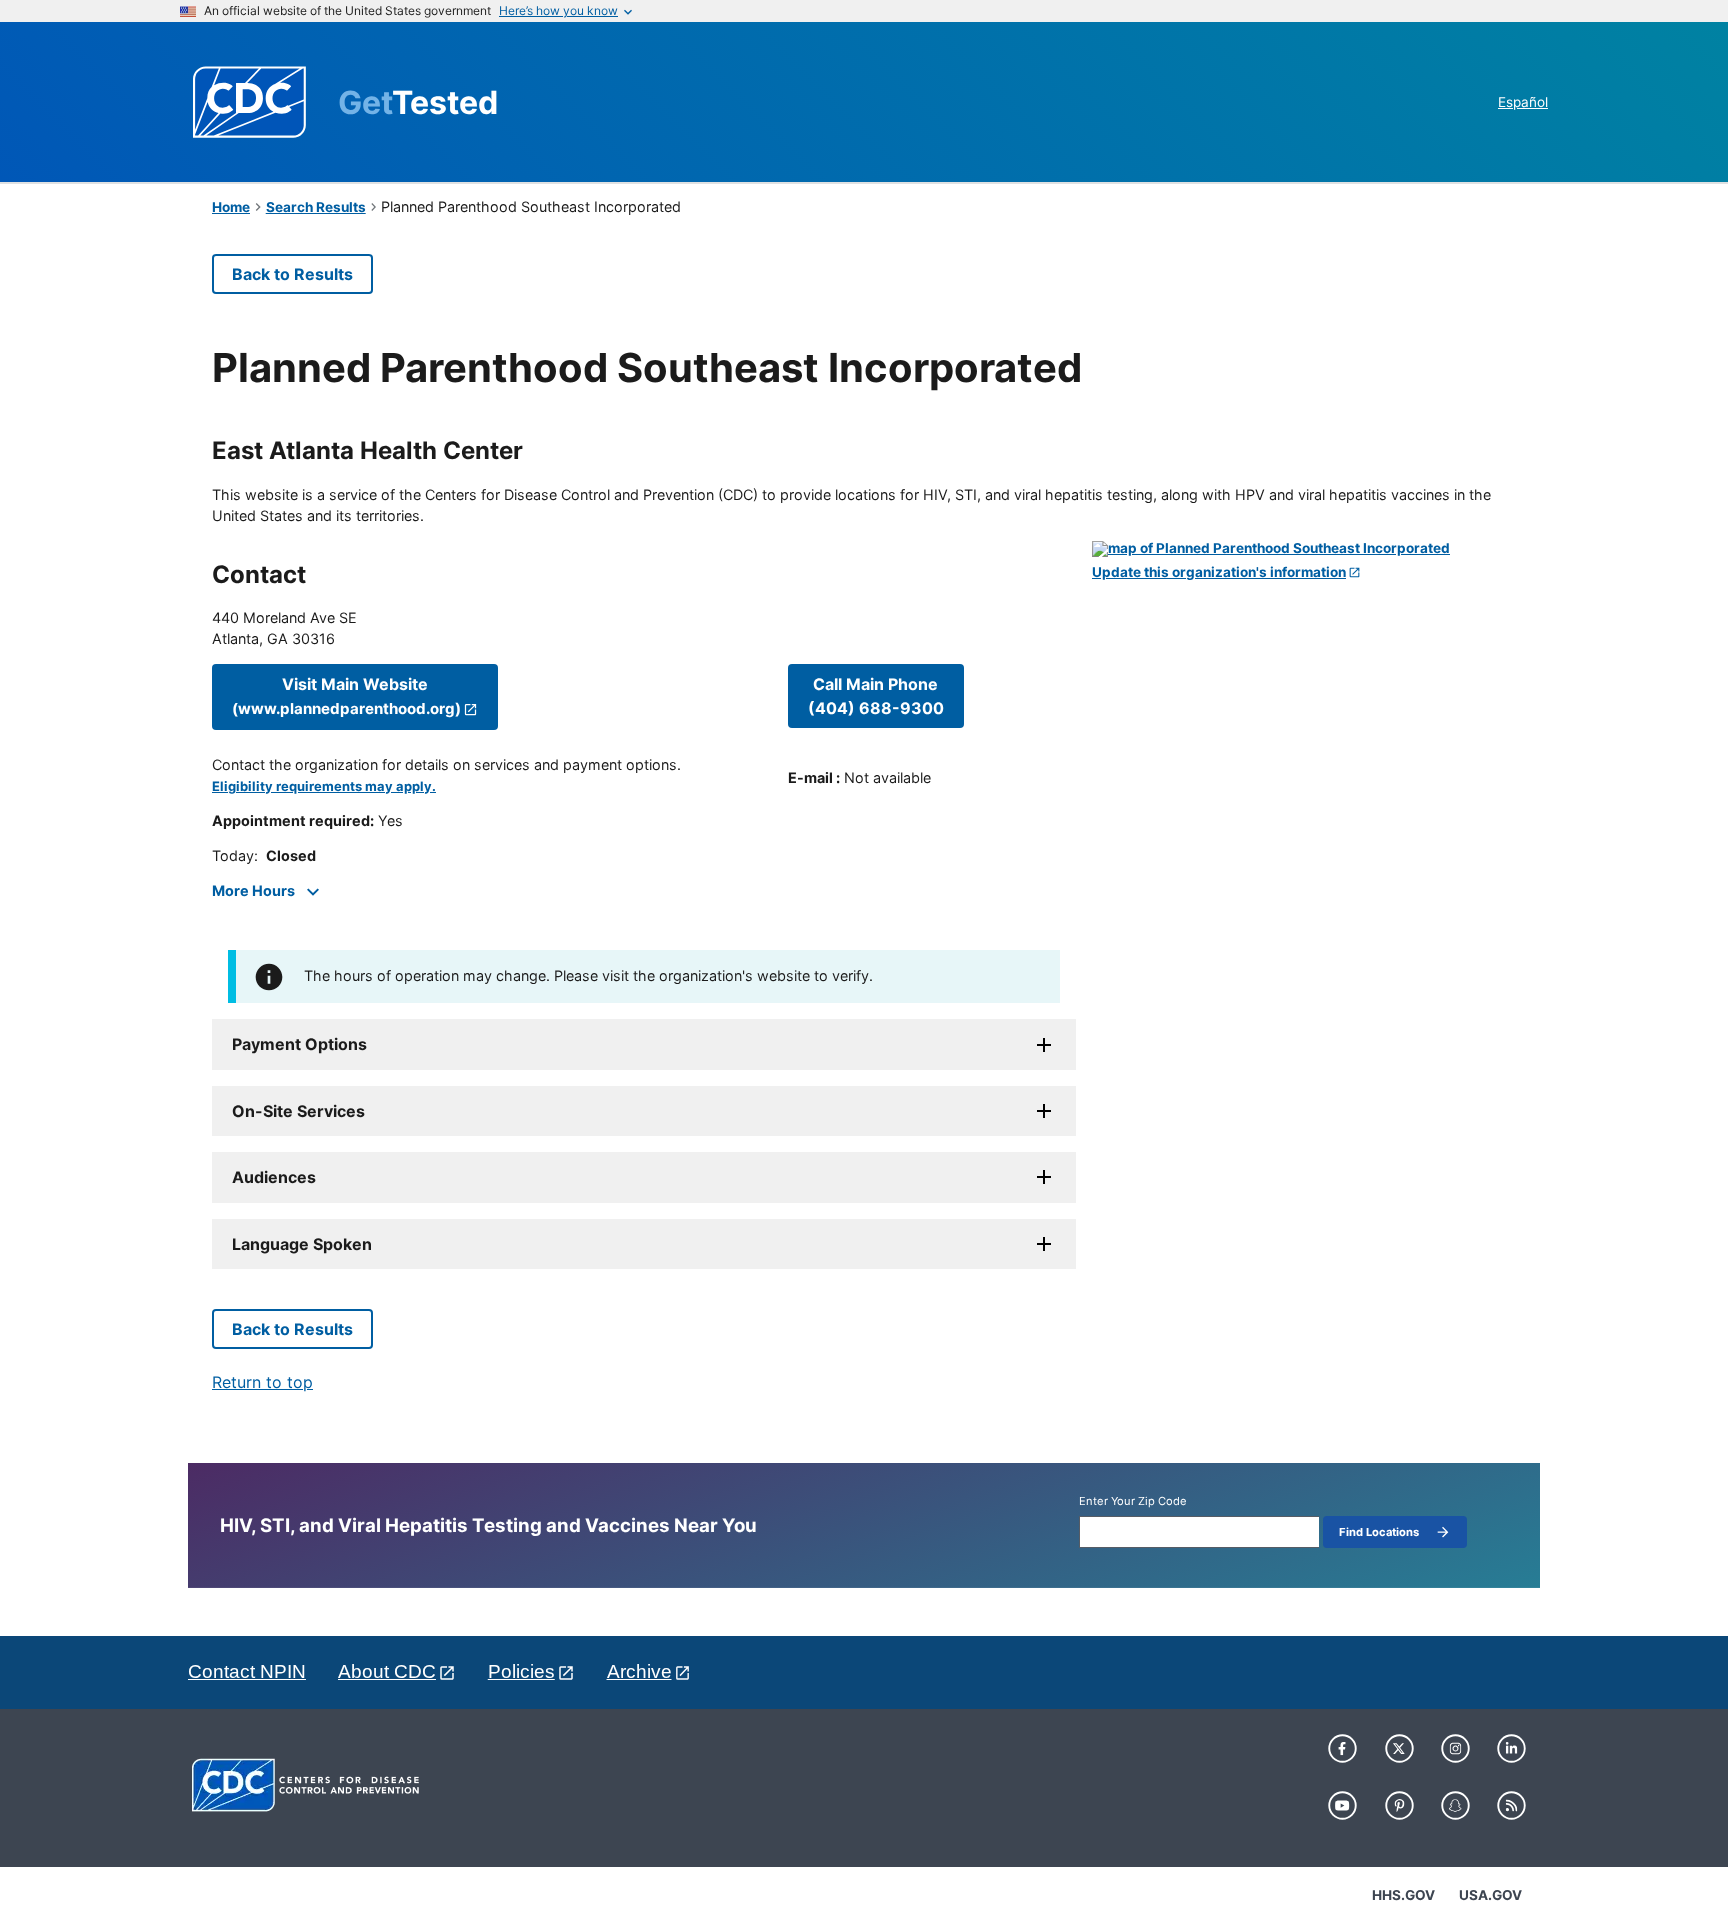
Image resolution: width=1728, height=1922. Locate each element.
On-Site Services (298, 1111)
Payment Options (299, 1044)
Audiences (274, 1177)
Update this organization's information (1219, 572)
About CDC (387, 1671)
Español (1523, 102)
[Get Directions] (1304, 549)
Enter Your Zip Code (1133, 1501)
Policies (521, 1671)
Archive (639, 1671)
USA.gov (1490, 1895)
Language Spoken (302, 1244)
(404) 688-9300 (876, 696)
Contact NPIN (247, 1671)
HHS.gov (1403, 1895)
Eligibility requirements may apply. (324, 786)
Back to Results (292, 274)
